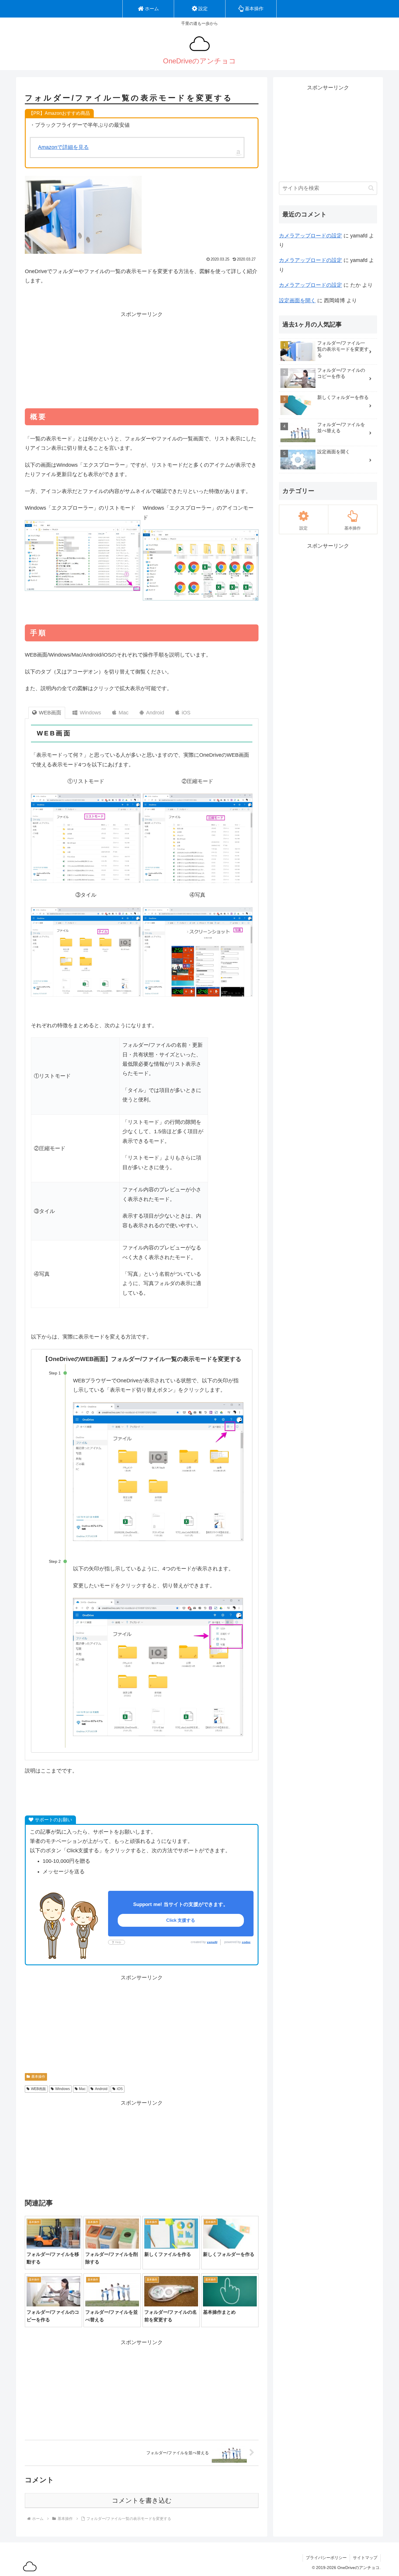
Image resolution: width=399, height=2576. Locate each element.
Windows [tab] (90, 713)
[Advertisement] (142, 360)
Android (101, 2089)
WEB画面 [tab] (50, 713)
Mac (82, 2089)
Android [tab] (155, 713)
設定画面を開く (297, 301)
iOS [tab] (186, 713)
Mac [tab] (124, 713)
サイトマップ (365, 2558)
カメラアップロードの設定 (310, 236)
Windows (63, 2089)
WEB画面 (38, 2089)
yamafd (212, 1942)
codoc (246, 1942)
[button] (371, 188)
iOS (120, 2089)
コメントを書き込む (142, 2501)
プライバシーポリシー (326, 2558)
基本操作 (38, 2077)
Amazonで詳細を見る (63, 147)
